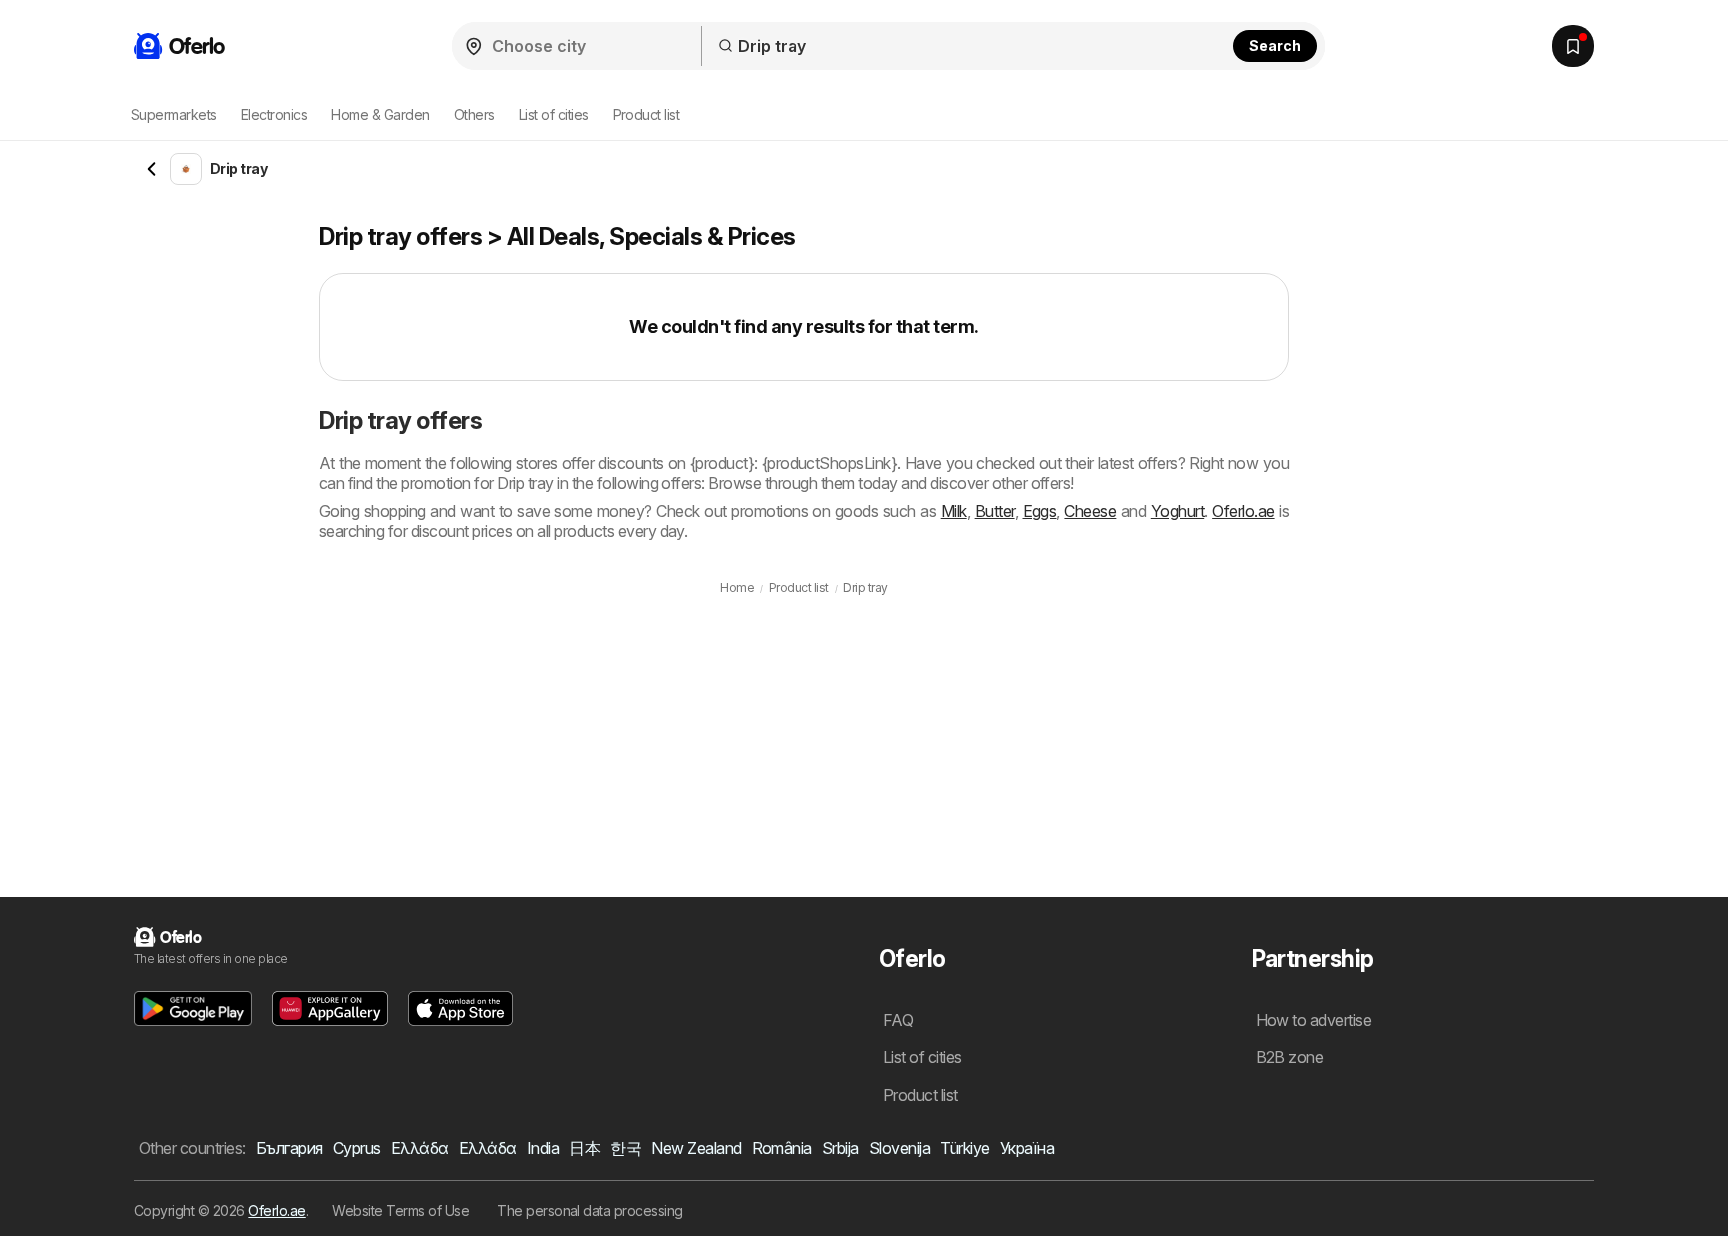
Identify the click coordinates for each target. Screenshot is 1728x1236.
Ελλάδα (420, 1148)
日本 (584, 1148)
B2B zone (1290, 1057)
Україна (1027, 1148)
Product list (646, 114)
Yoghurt (1177, 511)
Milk (954, 511)
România (782, 1148)
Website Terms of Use (400, 1210)
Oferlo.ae (1243, 511)
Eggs (1040, 511)
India (543, 1148)
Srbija (840, 1148)
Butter (995, 511)
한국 (625, 1148)
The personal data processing (590, 1210)
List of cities (554, 114)
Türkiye (964, 1148)
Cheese (1090, 511)
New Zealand (696, 1148)
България (289, 1148)
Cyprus (357, 1148)
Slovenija (899, 1148)
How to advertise (1314, 1020)
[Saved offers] (1573, 46)
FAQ (898, 1020)
